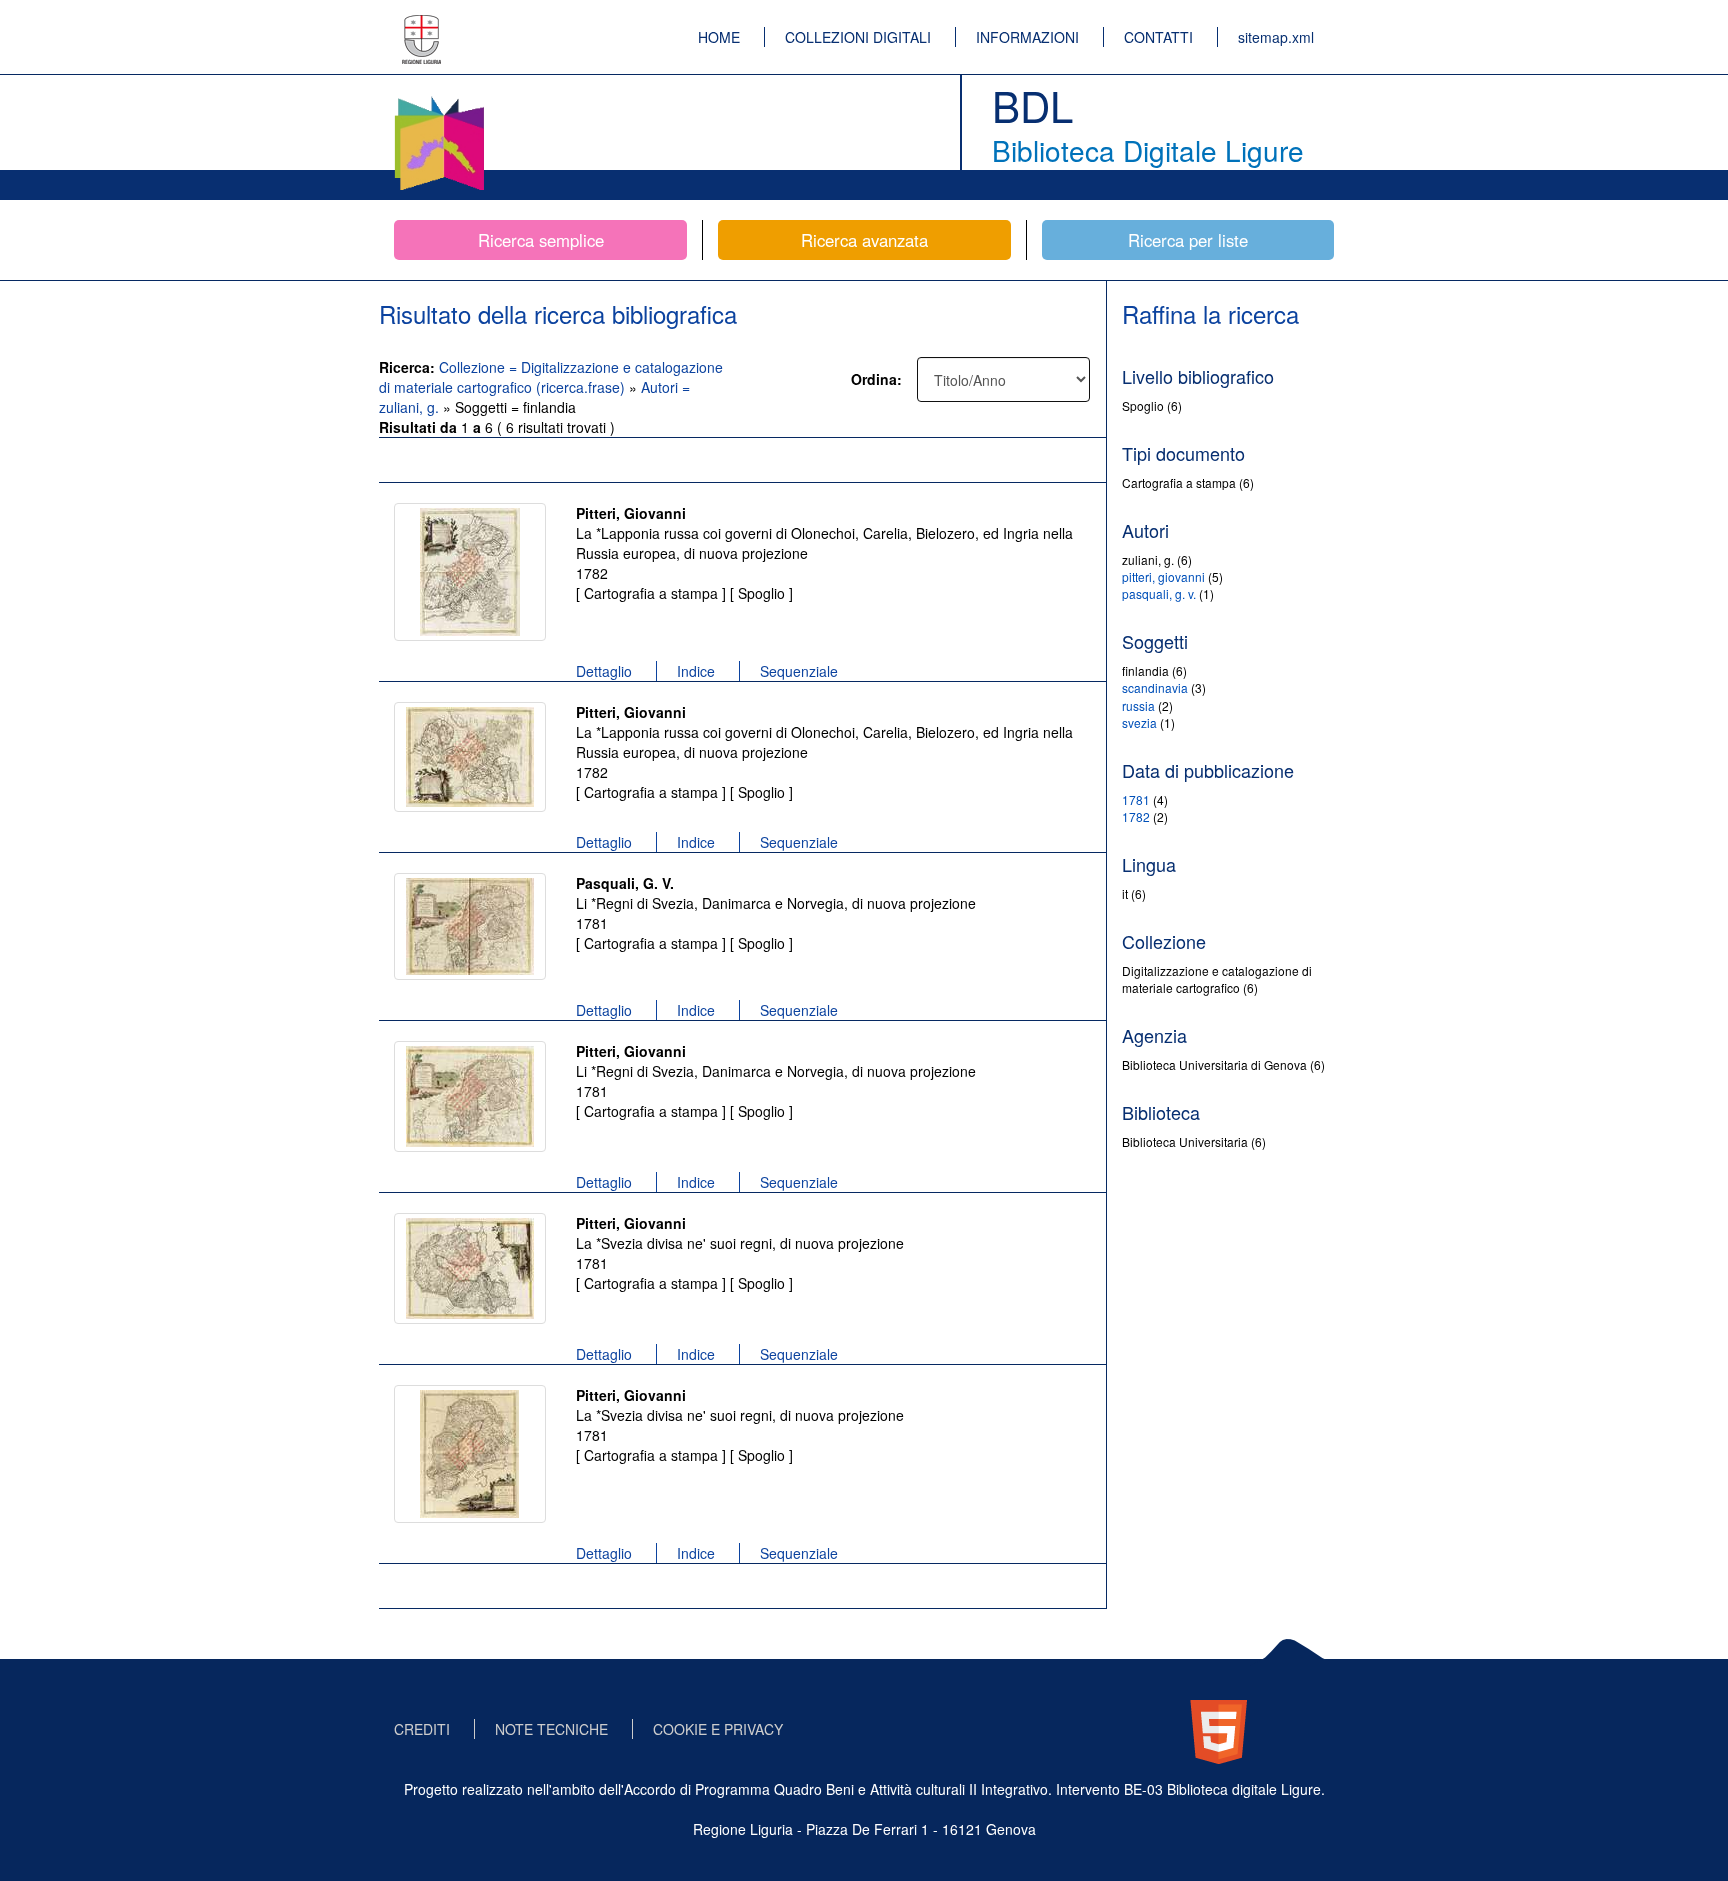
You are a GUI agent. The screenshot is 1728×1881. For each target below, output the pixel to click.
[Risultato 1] (470, 572)
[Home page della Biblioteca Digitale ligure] (439, 100)
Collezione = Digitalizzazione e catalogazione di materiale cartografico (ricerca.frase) (551, 377)
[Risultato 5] (470, 1268)
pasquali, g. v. (1159, 593)
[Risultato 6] (470, 1454)
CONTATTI (1158, 37)
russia (1138, 705)
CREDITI (422, 1729)
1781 (1136, 799)
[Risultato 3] (470, 926)
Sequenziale (799, 671)
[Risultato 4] (470, 1096)
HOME (719, 37)
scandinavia (1155, 687)
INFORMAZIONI (1027, 37)
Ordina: (876, 379)
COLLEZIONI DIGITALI (858, 37)
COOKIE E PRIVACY (718, 1729)
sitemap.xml (1276, 37)
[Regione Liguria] (422, 25)
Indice (696, 671)
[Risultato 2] (470, 757)
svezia (1139, 722)
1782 (1136, 816)
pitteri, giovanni (1163, 576)
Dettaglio (604, 671)
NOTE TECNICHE (551, 1729)
